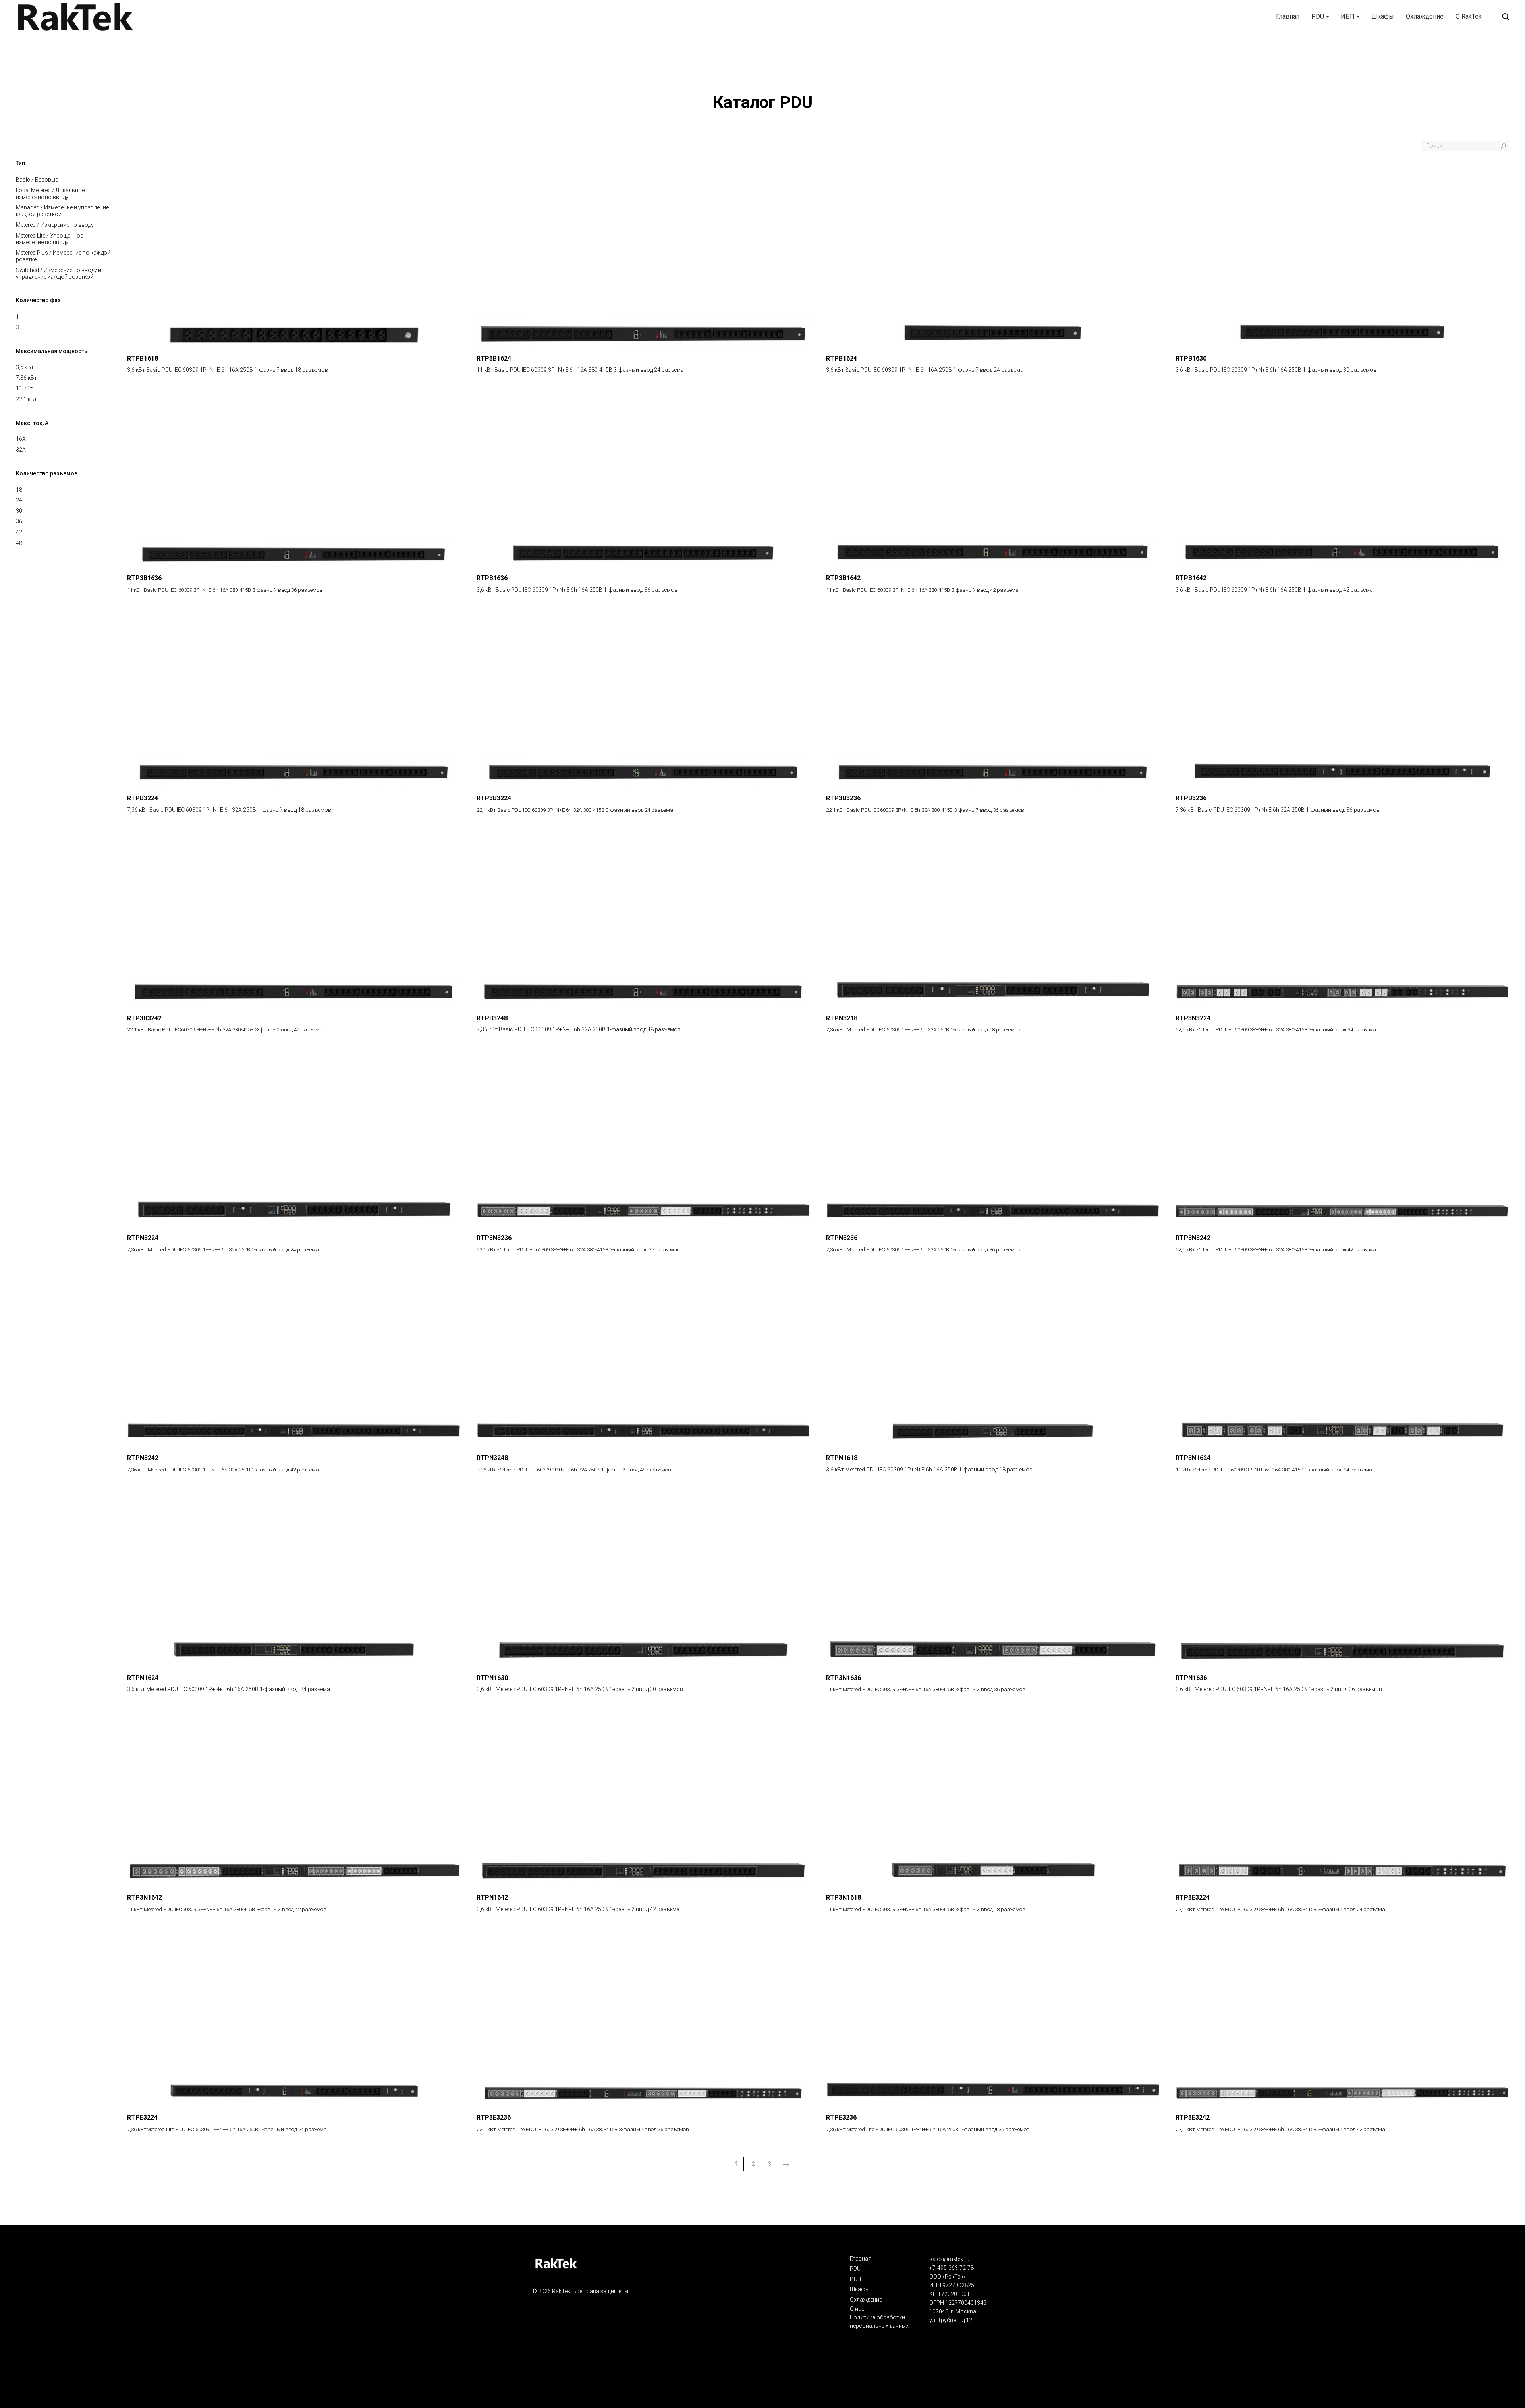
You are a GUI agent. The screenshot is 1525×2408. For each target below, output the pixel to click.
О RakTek (1469, 16)
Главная (1288, 16)
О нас (857, 2309)
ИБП (1348, 16)
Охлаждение (1425, 16)
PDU (1318, 16)
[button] (1505, 16)
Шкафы (1383, 16)
